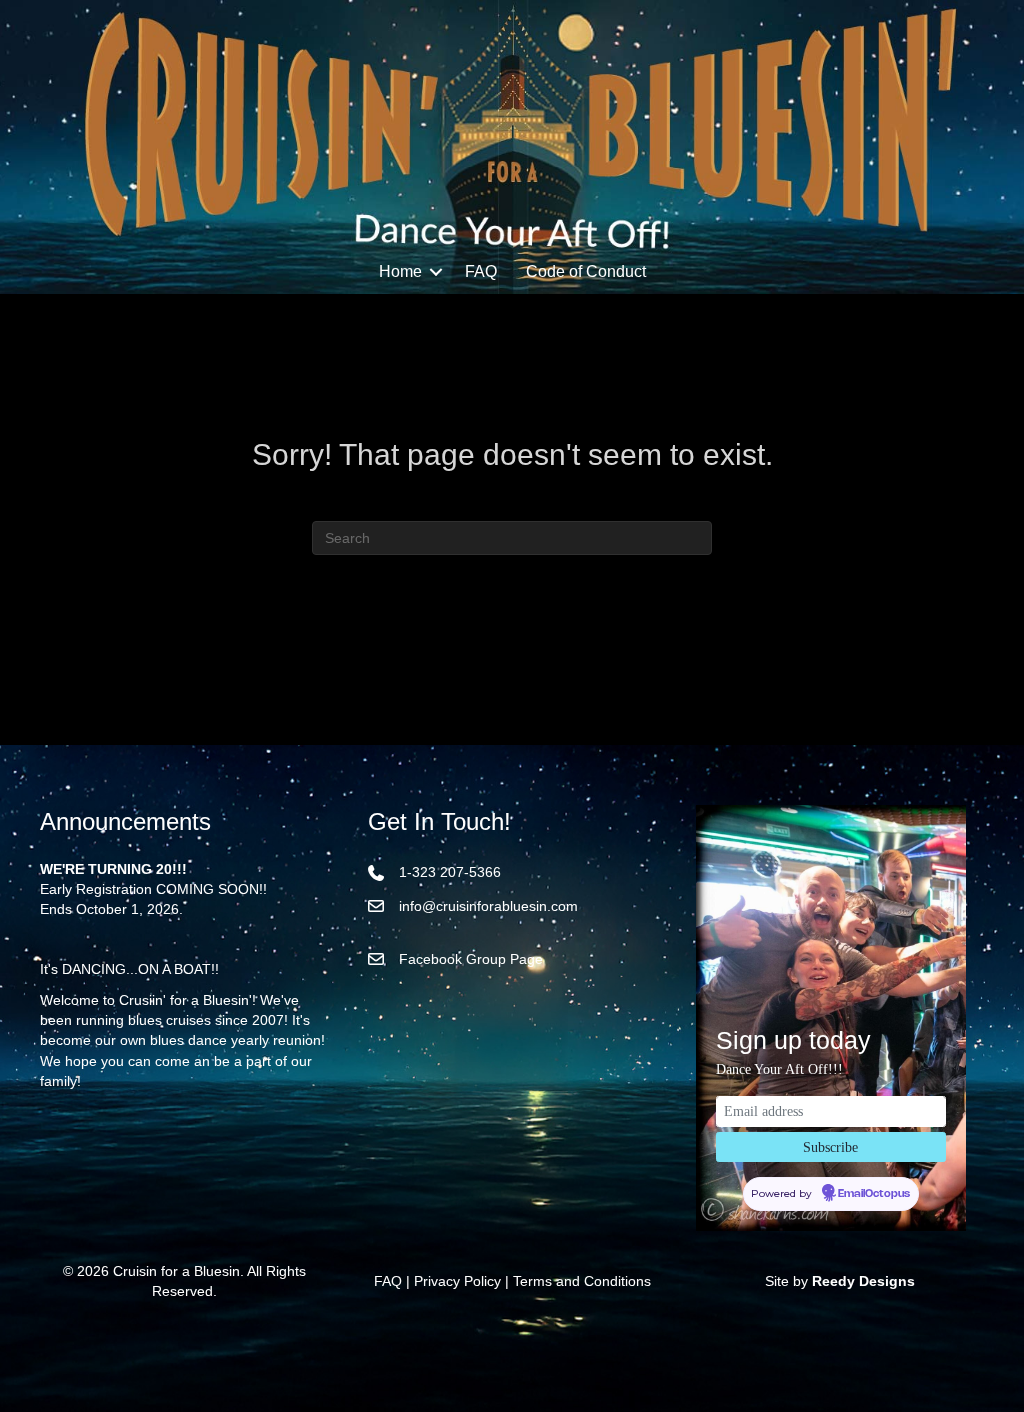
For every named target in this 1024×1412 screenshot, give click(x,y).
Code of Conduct (586, 271)
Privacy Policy (457, 1281)
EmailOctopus (874, 1194)
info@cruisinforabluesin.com (488, 906)
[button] (436, 272)
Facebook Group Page (471, 959)
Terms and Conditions (582, 1281)
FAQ (481, 271)
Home (400, 271)
